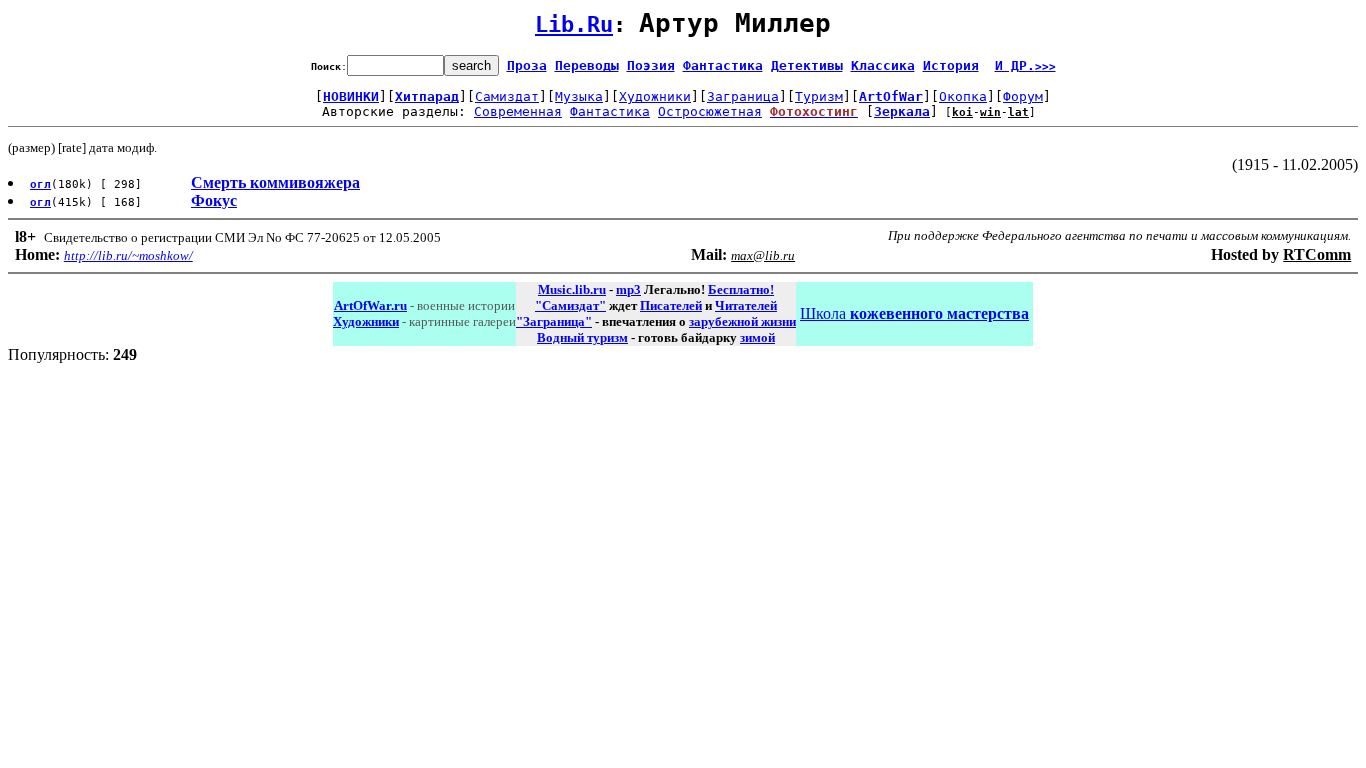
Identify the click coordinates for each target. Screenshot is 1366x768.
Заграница (743, 96)
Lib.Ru (574, 24)
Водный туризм (582, 337)
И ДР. (1025, 65)
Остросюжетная (710, 111)
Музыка (579, 96)
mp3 (628, 289)
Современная (518, 111)
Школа (914, 313)
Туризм (819, 96)
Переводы (587, 65)
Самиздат (507, 96)
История (951, 65)
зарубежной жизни (742, 321)
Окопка (963, 96)
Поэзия (651, 65)
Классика (883, 65)
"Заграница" (554, 321)
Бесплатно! (741, 289)
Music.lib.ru (572, 289)
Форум (1023, 96)
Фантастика (723, 65)
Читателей (746, 305)
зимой (757, 337)
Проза (527, 65)
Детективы (807, 65)
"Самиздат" (570, 305)
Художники (655, 96)
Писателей (671, 305)
